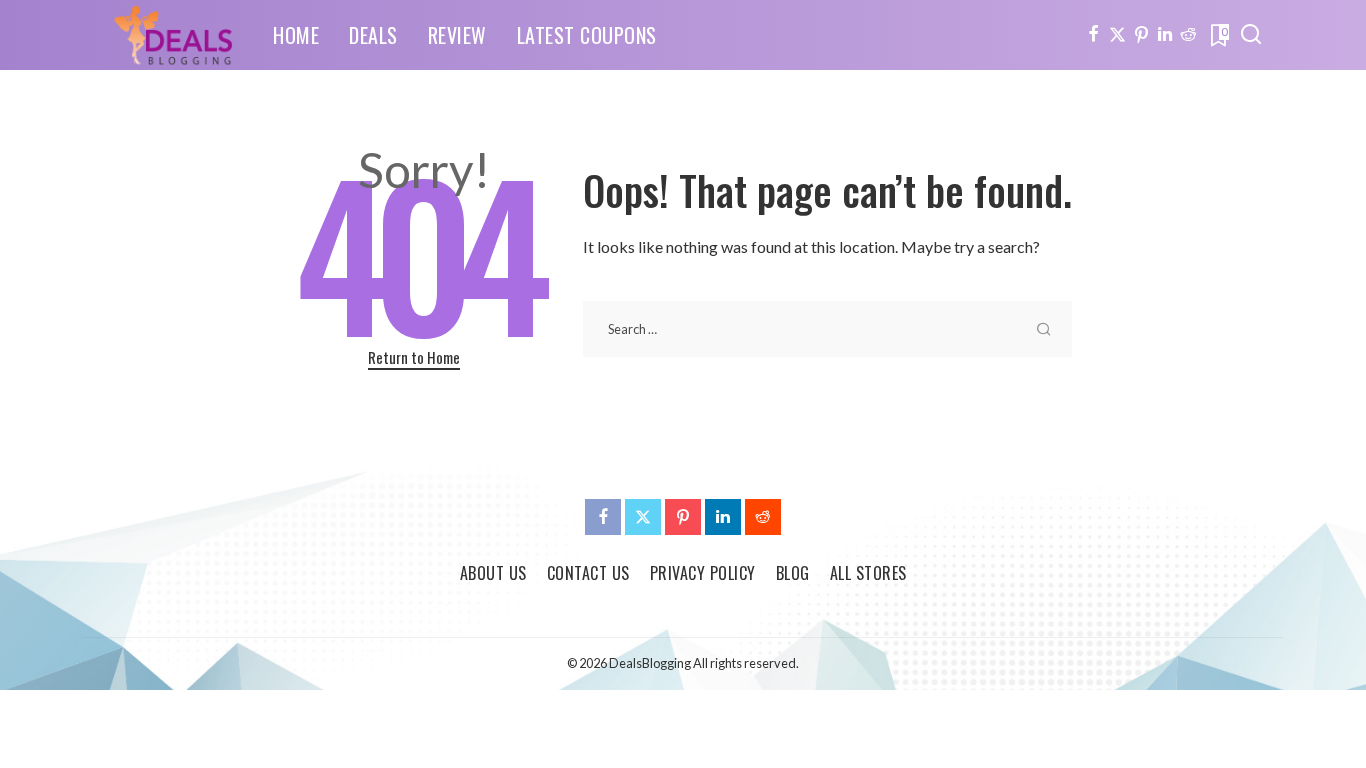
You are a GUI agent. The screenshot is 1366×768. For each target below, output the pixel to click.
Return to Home (414, 357)
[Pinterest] (1141, 35)
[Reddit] (1188, 35)
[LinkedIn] (1165, 35)
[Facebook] (1093, 35)
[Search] (1251, 35)
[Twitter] (1117, 35)
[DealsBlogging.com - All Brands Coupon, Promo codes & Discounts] (173, 35)
